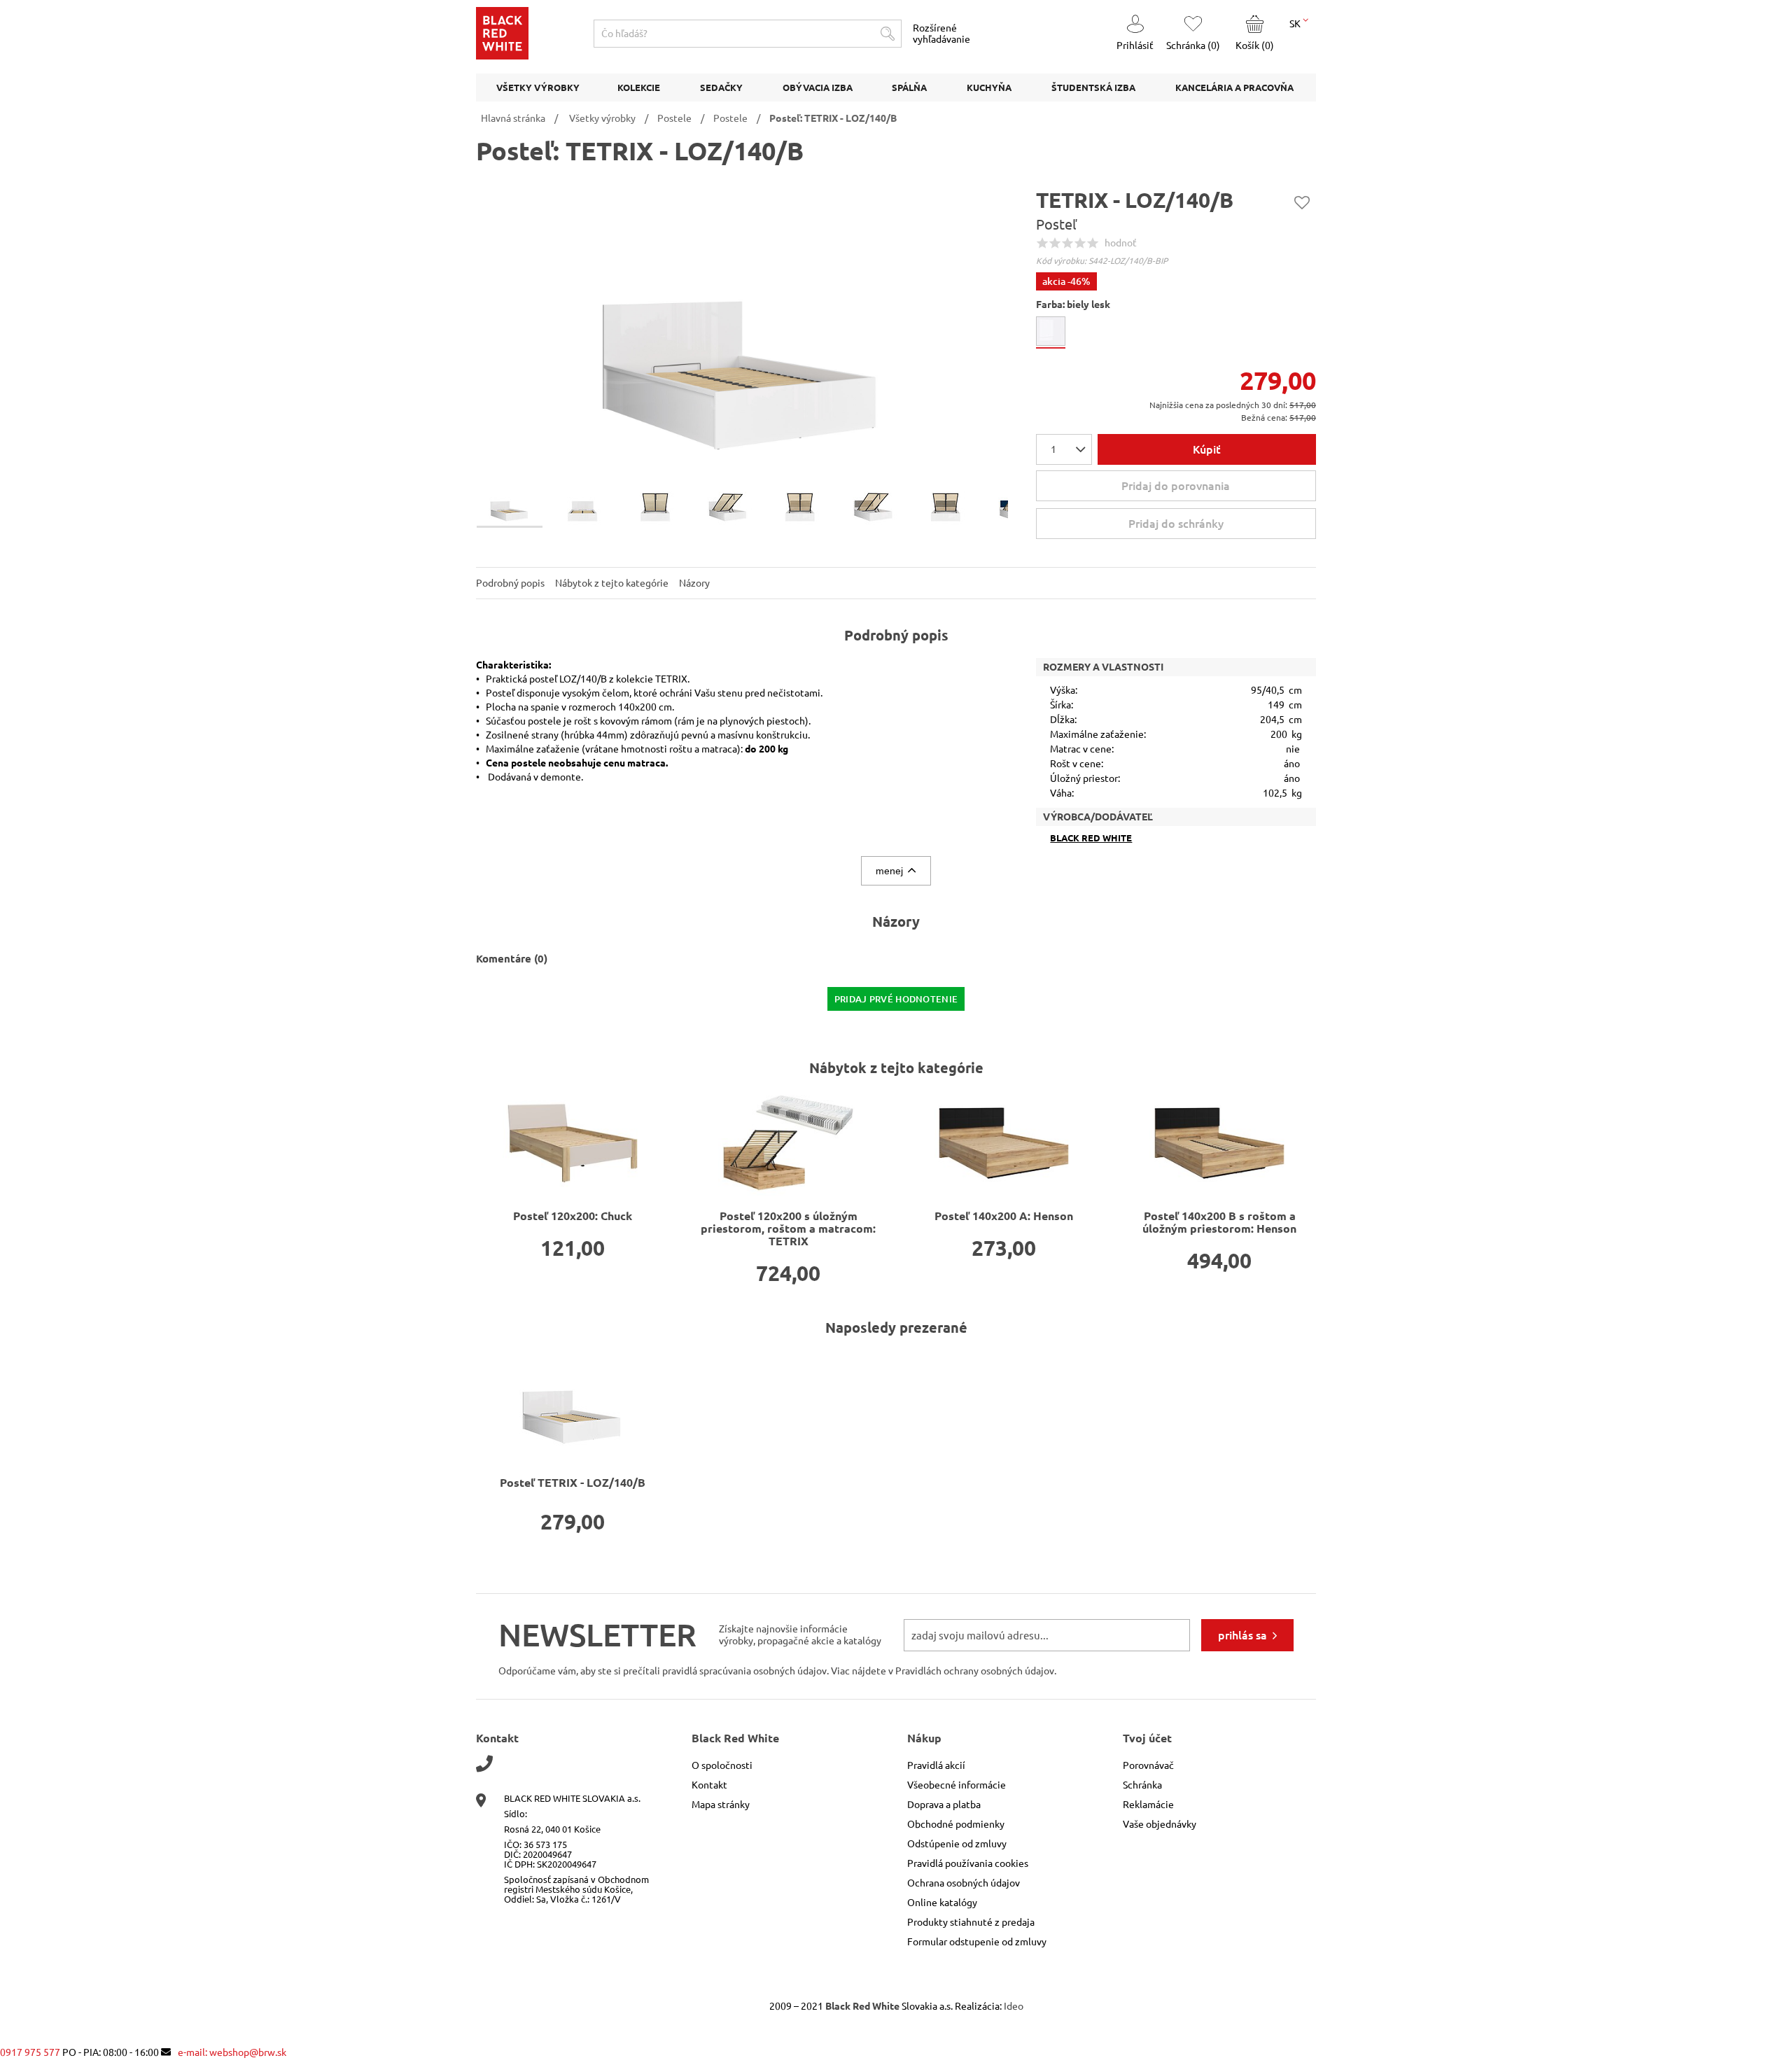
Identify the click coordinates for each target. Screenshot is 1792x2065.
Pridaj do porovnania (1176, 486)
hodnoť (1121, 243)
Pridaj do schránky (1302, 202)
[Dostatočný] (1067, 243)
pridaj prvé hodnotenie (896, 999)
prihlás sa (1242, 1635)
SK (1296, 24)
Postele (674, 118)
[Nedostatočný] (1042, 243)
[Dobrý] (1080, 243)
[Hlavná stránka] (502, 56)
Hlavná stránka (513, 118)
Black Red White (1091, 838)
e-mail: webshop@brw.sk (232, 2052)
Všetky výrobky (602, 118)
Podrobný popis (510, 583)
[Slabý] (1055, 243)
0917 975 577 (30, 2052)
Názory (694, 583)
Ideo (1014, 2006)
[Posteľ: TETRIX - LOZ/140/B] (573, 1403)
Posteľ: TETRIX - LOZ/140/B (833, 118)
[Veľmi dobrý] (1093, 243)
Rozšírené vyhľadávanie (941, 34)
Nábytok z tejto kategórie (612, 583)
